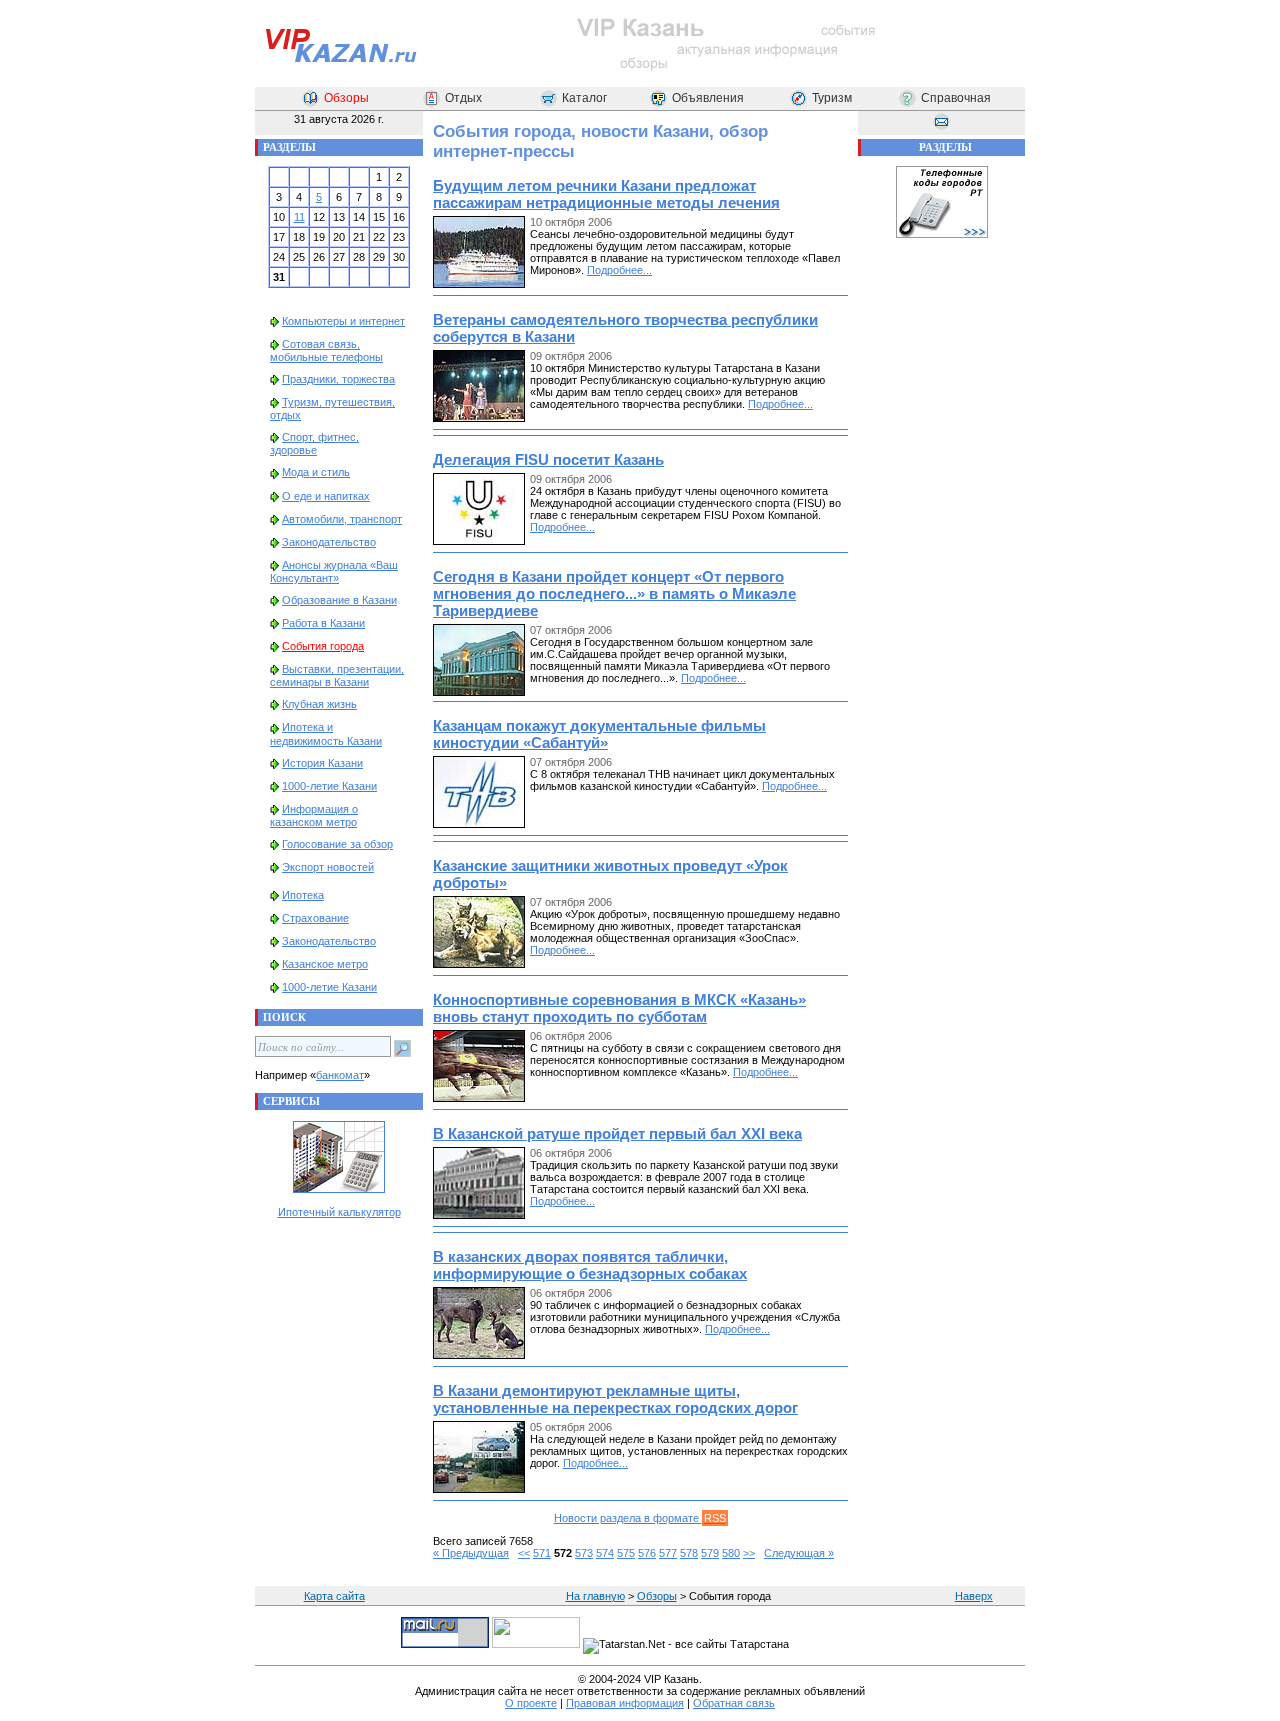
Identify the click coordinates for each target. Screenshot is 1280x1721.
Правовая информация (625, 1703)
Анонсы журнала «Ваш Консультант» (334, 571)
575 (626, 1553)
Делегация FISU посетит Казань (548, 459)
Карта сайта (334, 1596)
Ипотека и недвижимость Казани (326, 733)
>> (749, 1553)
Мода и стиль (316, 472)
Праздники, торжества (338, 379)
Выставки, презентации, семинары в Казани (337, 675)
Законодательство (329, 542)
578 (689, 1553)
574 (605, 1553)
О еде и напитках (326, 496)
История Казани (322, 763)
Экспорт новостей (328, 867)
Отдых (463, 98)
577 (668, 1553)
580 (731, 1553)
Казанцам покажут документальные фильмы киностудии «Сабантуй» (599, 734)
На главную (595, 1596)
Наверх (974, 1596)
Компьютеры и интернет (343, 321)
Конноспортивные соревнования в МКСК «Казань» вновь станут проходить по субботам (619, 1008)
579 (710, 1553)
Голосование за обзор (337, 844)
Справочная (956, 98)
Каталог (584, 98)
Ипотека (303, 895)
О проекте (531, 1703)
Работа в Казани (323, 623)
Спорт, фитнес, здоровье (314, 443)
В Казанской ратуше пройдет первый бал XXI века (617, 1133)
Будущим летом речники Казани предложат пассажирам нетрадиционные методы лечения (606, 194)
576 (647, 1553)
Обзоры (346, 98)
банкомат (340, 1075)
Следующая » (799, 1553)
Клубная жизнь (319, 704)
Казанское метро (325, 964)
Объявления (708, 98)
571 (542, 1553)
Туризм (832, 98)
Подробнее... (619, 270)
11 (299, 217)
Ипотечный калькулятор (339, 1212)
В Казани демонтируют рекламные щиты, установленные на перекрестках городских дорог (615, 1399)
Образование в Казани (339, 600)
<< (524, 1553)
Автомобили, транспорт (342, 519)
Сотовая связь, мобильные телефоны (326, 350)
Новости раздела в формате (640, 1518)
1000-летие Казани (329, 786)
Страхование (315, 918)
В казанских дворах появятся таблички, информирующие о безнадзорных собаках (590, 1265)
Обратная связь (734, 1703)
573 (584, 1553)
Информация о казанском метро (314, 815)
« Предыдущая (471, 1553)
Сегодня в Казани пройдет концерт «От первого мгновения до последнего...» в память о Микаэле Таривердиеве (614, 593)
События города (323, 646)
